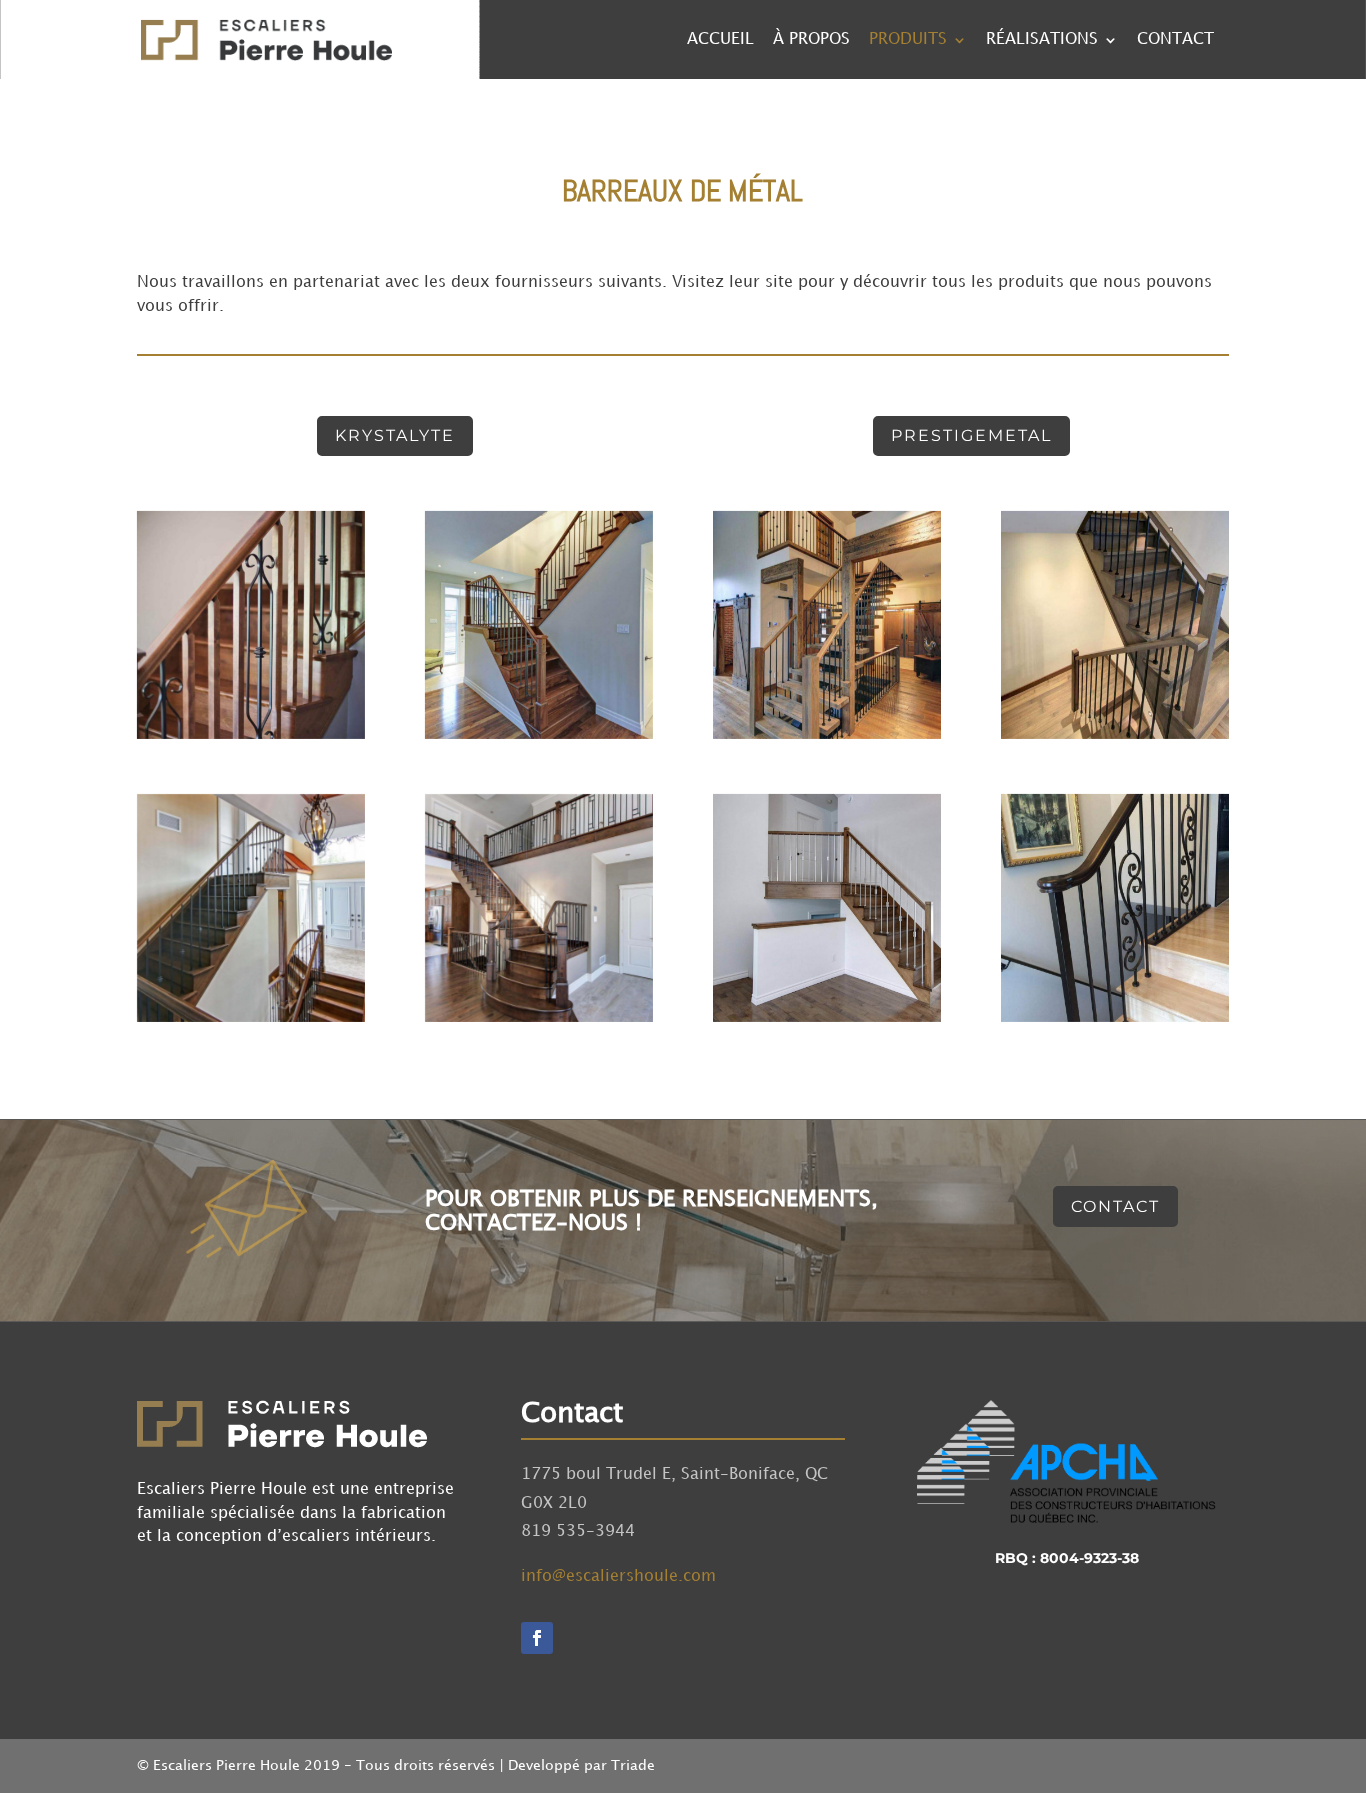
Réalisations (1042, 40)
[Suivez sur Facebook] (537, 1638)
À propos (811, 40)
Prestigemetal (971, 435)
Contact (1175, 40)
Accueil (720, 40)
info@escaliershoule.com (618, 1576)
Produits (908, 40)
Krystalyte (395, 435)
